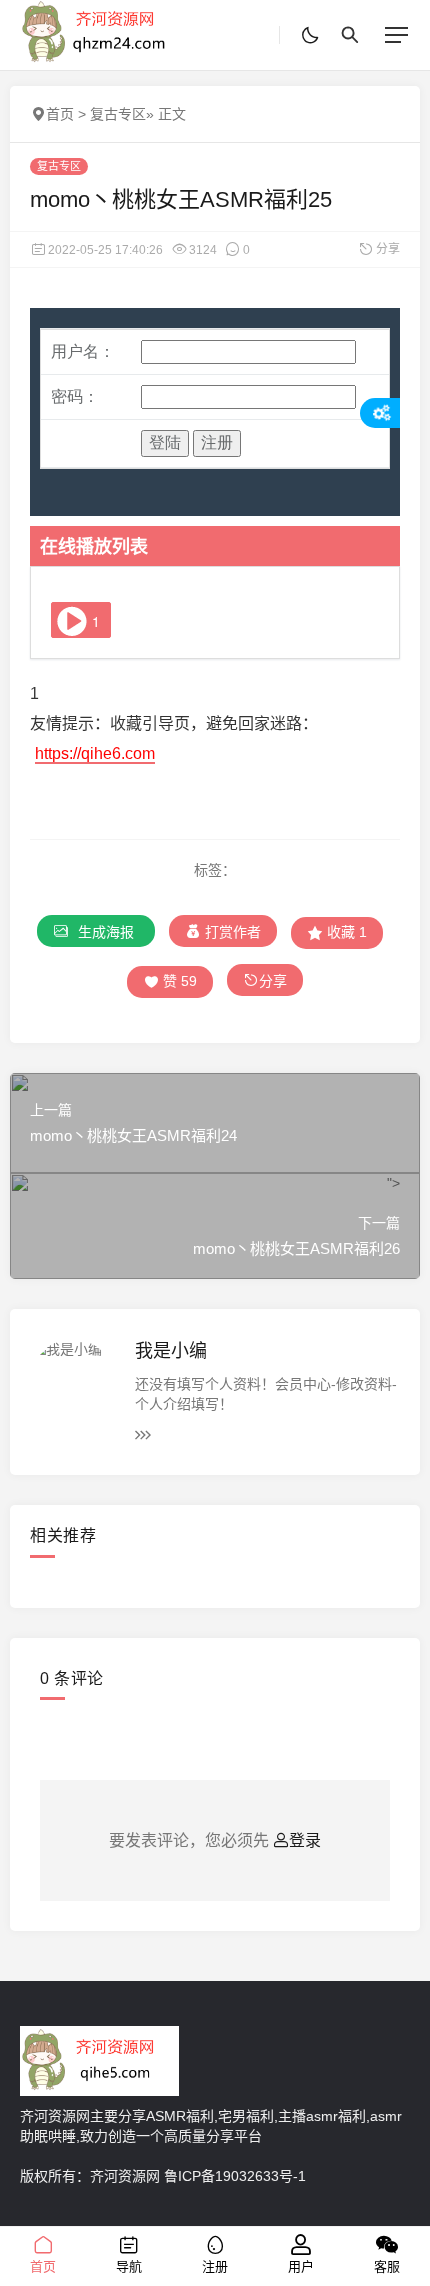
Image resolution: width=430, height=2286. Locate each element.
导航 (129, 2266)
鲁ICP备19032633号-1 (235, 2176)
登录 (305, 1840)
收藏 (345, 932)
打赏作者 (231, 932)
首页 (60, 114)
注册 (215, 2266)
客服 (387, 2266)
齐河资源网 (125, 2176)
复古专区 (118, 114)
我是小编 (171, 1351)
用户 (301, 2266)
